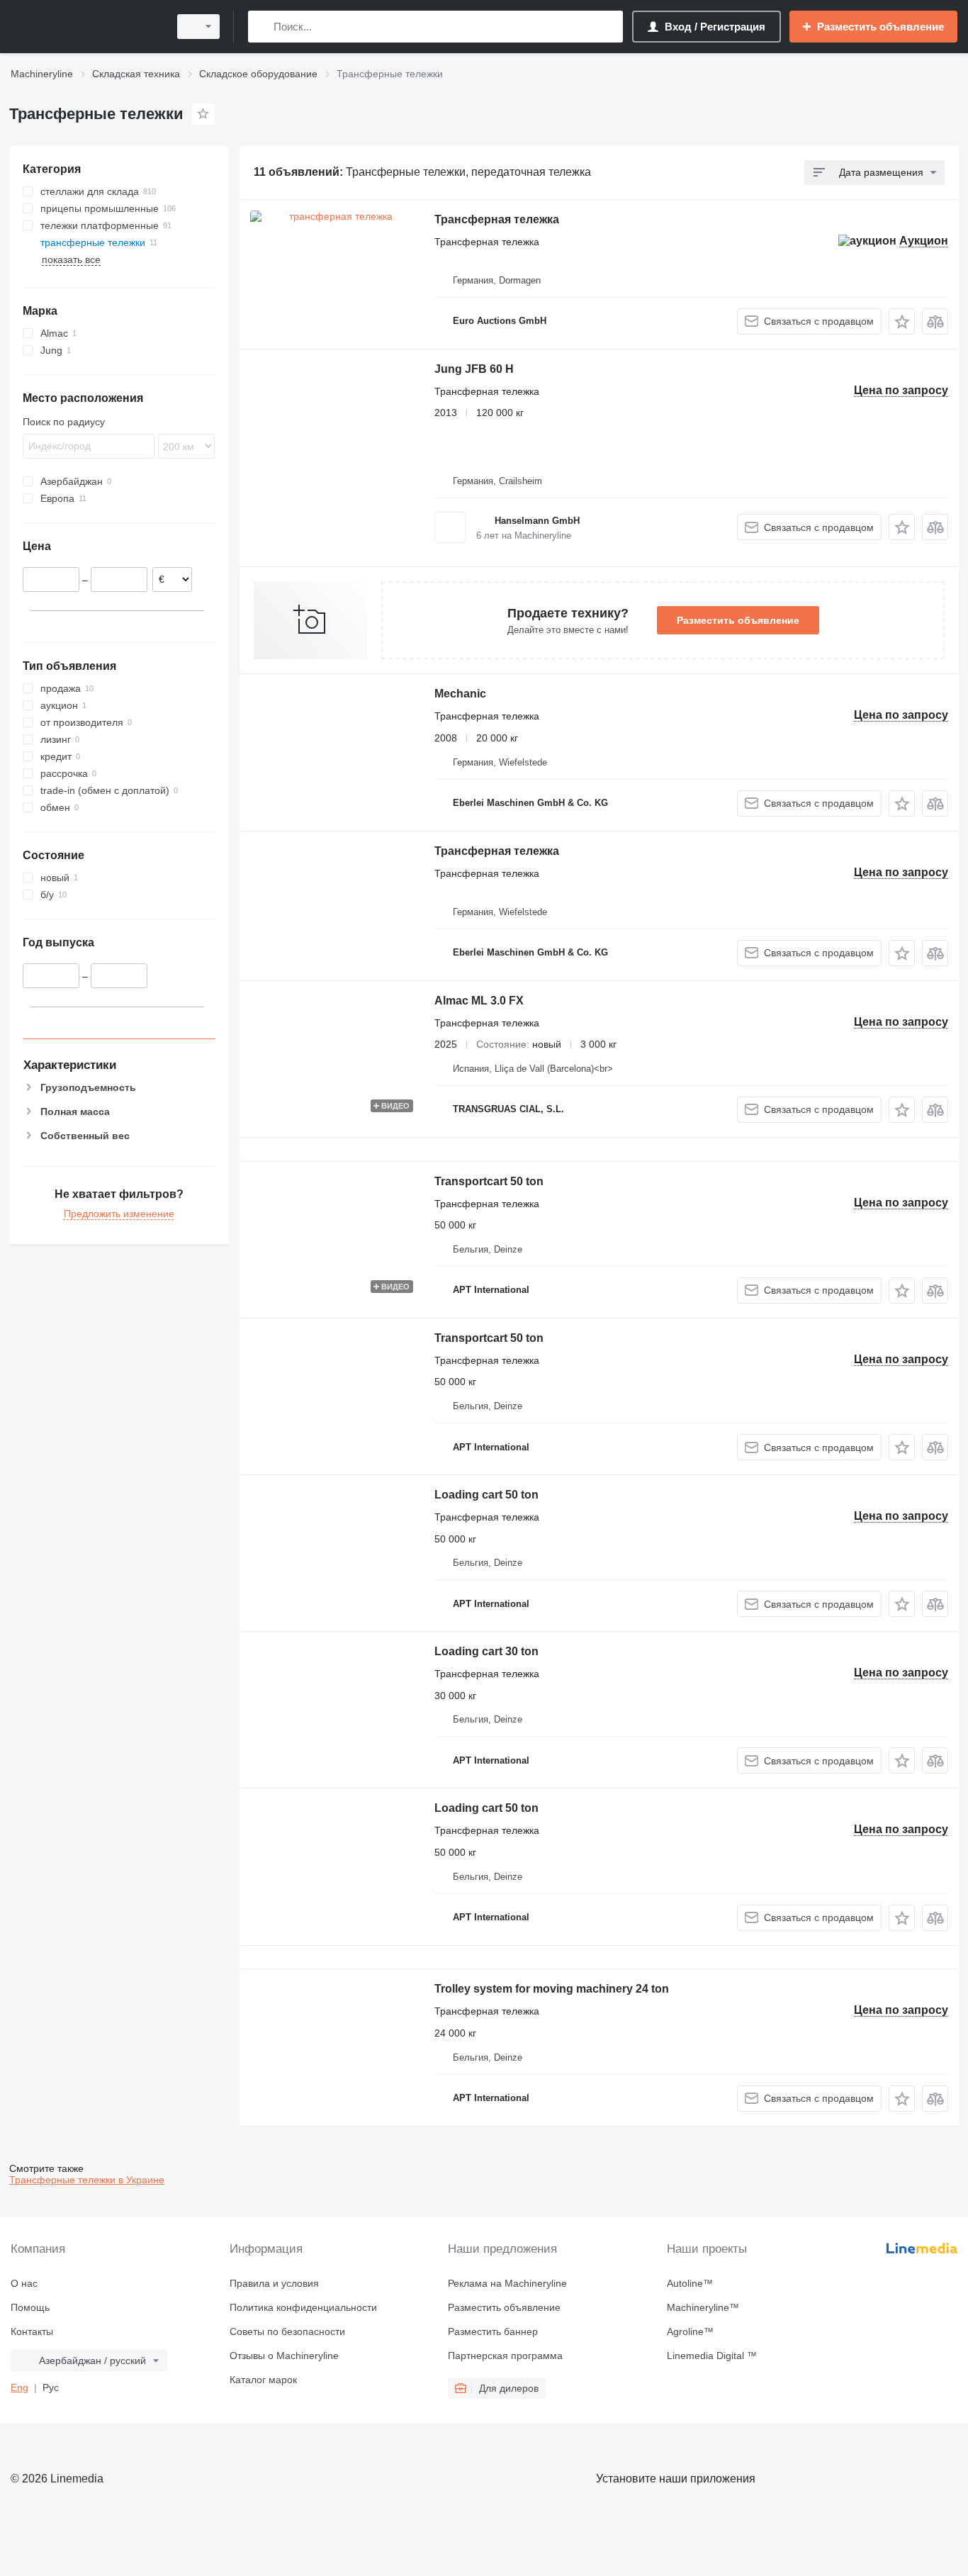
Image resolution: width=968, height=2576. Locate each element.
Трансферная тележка (497, 219)
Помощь (30, 2307)
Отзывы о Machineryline (284, 2356)
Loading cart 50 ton (486, 1495)
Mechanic (460, 694)
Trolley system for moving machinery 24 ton (552, 1989)
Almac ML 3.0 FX (479, 1001)
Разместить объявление (738, 620)
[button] (902, 321)
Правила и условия (274, 2283)
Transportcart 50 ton (489, 1181)
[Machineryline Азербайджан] (85, 27)
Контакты (32, 2331)
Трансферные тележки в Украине (87, 2180)
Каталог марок (263, 2380)
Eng (19, 2387)
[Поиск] (262, 27)
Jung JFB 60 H (474, 369)
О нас (24, 2283)
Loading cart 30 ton (486, 1651)
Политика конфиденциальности (303, 2307)
